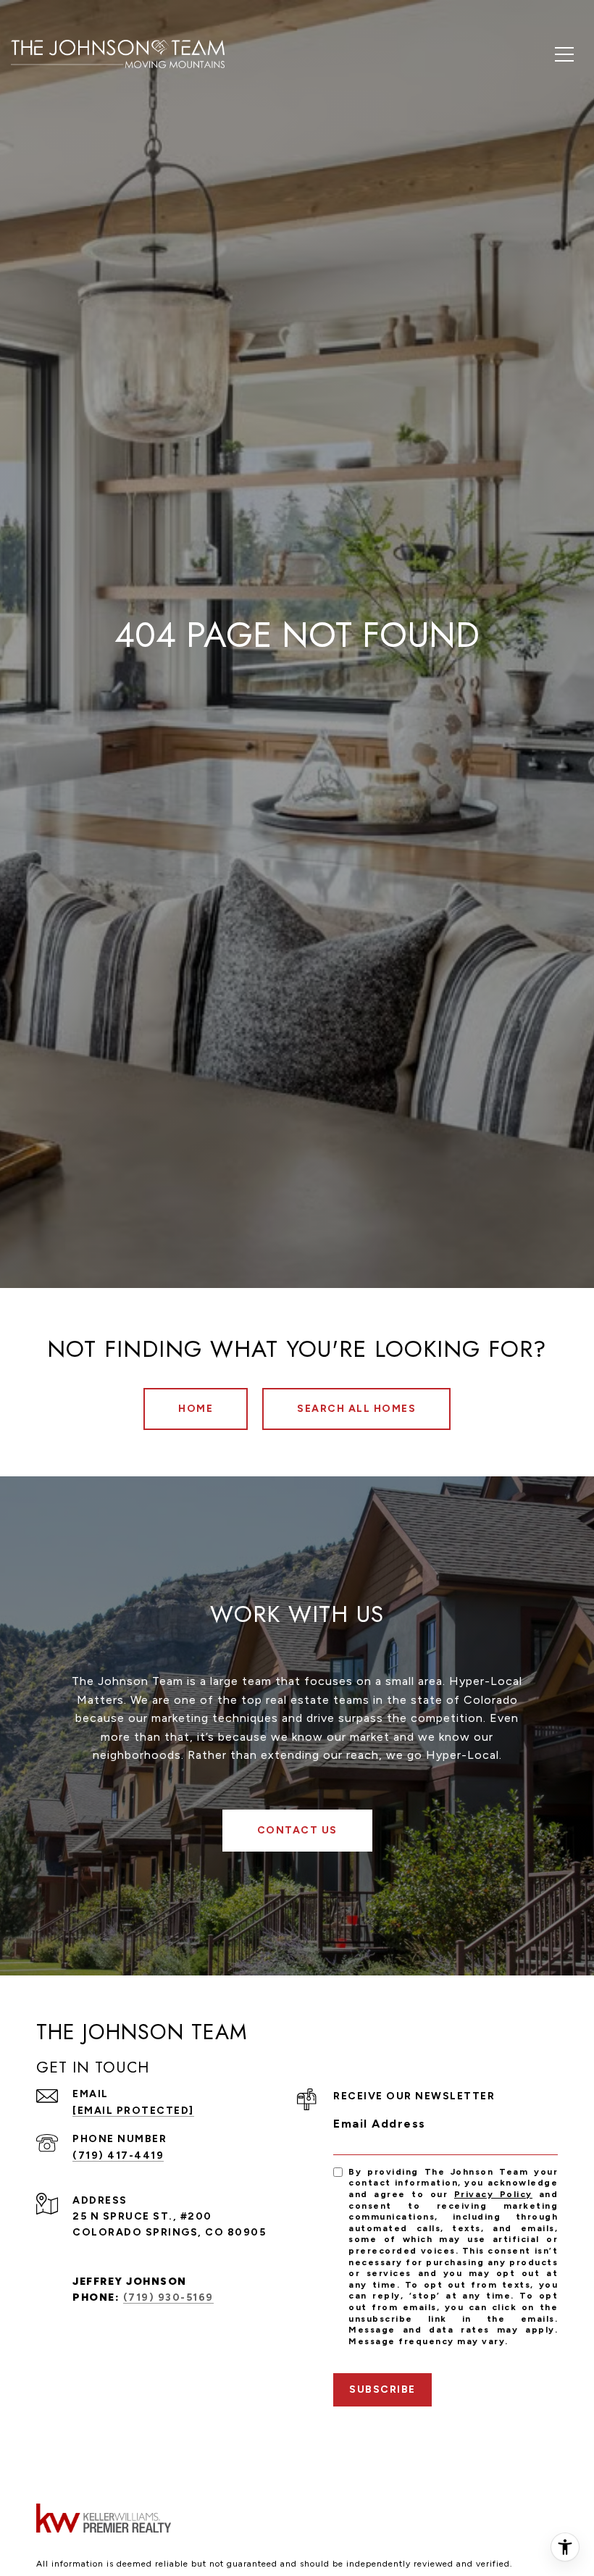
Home (196, 1409)
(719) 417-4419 (118, 2155)
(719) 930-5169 (168, 2297)
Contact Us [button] (297, 1830)
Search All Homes (356, 1409)
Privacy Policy (493, 2194)
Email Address (380, 2124)
